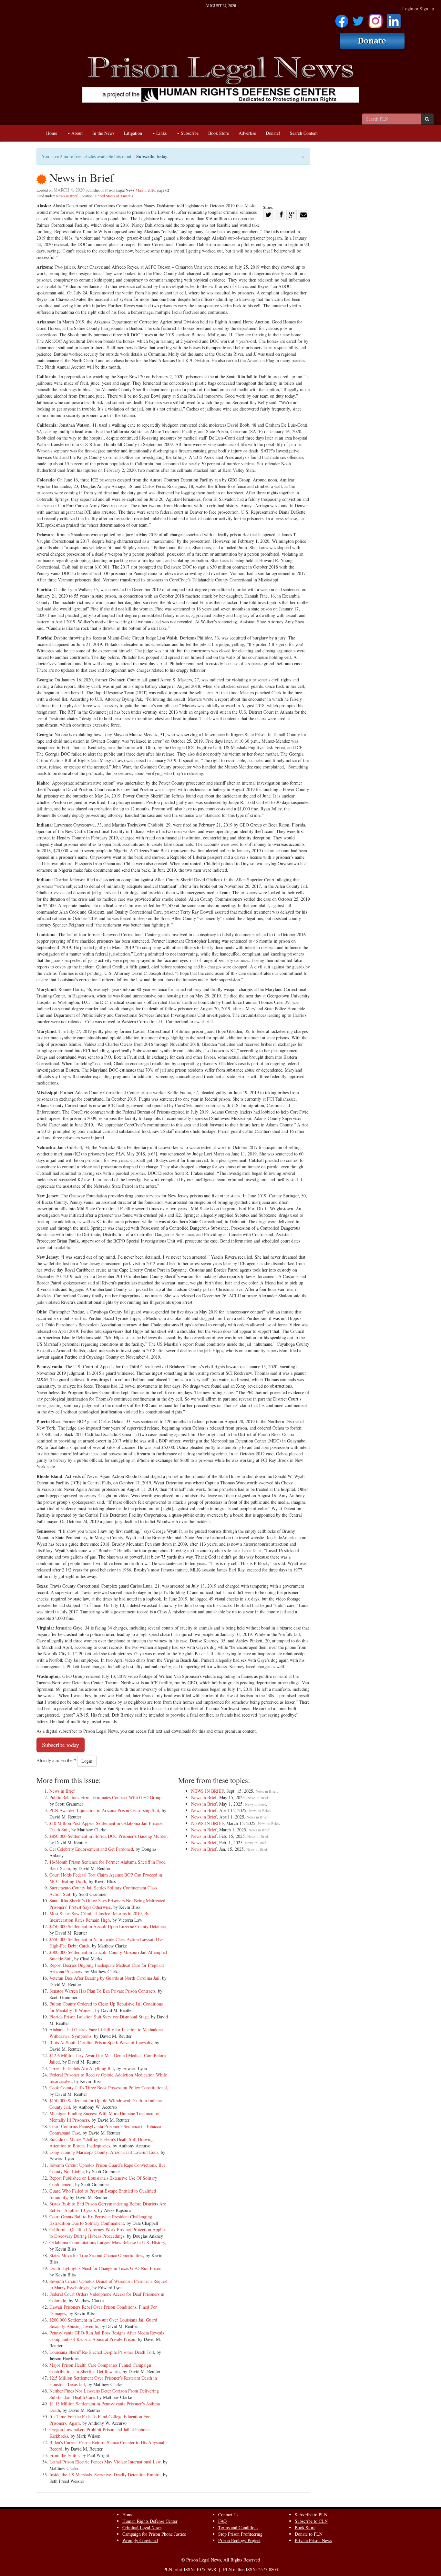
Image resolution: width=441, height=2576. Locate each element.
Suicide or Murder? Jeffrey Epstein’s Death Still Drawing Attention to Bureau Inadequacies (102, 2142)
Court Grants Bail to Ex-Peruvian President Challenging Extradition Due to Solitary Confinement (101, 2220)
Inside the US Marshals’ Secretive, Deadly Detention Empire (105, 2475)
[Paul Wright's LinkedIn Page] (394, 19)
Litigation (133, 133)
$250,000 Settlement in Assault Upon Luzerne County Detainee (108, 1926)
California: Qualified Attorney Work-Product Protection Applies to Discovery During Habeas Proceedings (108, 2233)
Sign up (427, 9)
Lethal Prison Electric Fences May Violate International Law (105, 2462)
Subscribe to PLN (311, 2515)
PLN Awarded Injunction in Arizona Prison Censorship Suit (104, 1810)
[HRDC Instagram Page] (375, 19)
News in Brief (67, 196)
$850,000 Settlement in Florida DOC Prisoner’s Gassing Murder (108, 1836)
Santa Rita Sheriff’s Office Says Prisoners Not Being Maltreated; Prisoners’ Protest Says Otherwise (108, 1904)
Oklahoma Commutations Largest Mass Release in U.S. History (107, 2242)
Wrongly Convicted (140, 2540)
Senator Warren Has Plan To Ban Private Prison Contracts (102, 1991)
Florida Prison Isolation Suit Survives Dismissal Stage (99, 2017)
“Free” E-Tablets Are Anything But (82, 2068)
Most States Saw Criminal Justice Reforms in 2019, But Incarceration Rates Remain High (100, 1917)
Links (161, 133)
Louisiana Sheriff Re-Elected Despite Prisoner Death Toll (102, 2352)
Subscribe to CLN (311, 2521)
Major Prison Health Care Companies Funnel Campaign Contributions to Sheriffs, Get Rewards (100, 2368)
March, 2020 (145, 190)
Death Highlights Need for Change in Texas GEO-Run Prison (105, 2268)
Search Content (304, 133)
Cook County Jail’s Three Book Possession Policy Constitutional (108, 2088)
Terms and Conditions (238, 2527)
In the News (103, 133)
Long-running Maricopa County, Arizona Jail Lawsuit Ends (104, 2152)
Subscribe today (152, 156)
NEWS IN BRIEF (207, 1791)
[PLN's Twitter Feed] (358, 19)
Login (408, 9)
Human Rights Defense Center (150, 2521)
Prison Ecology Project (239, 2540)
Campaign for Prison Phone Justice (154, 2534)
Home (52, 133)
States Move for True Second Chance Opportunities (96, 2255)
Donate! (273, 133)
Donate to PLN (309, 2534)
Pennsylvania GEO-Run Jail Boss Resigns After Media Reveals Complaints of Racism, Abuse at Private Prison (107, 2336)
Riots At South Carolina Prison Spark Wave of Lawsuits (101, 2042)
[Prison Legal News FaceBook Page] (342, 19)
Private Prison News (313, 2540)
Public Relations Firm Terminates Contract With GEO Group (105, 1797)
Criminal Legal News (142, 2527)
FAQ (222, 2521)
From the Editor (64, 2455)
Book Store (219, 133)
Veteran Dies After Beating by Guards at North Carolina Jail (104, 1978)
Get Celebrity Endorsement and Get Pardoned (91, 1849)
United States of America (114, 196)
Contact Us (228, 2515)
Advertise (247, 133)
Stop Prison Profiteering (240, 2534)
